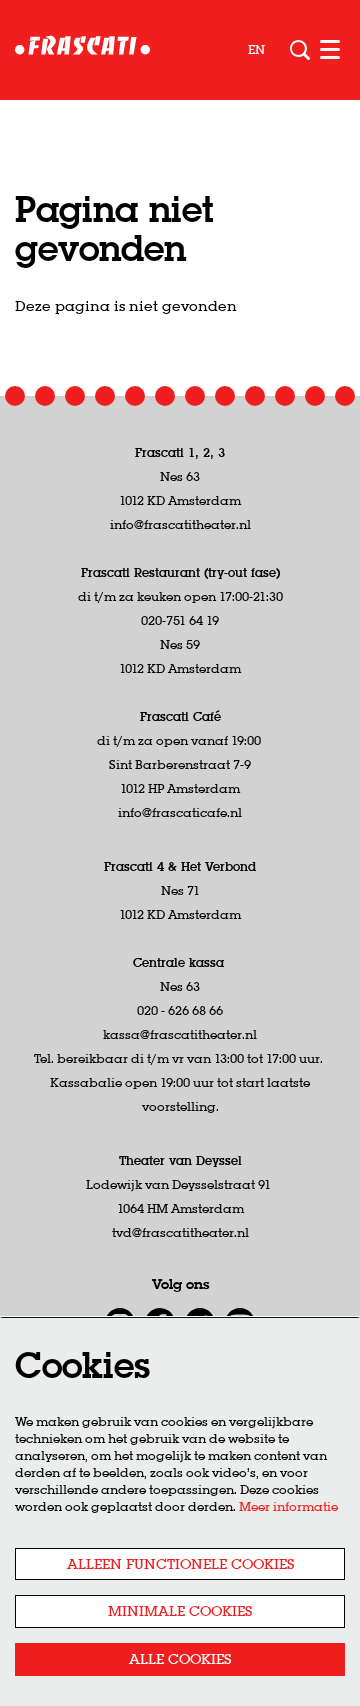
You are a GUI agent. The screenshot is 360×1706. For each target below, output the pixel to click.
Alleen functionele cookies (180, 1564)
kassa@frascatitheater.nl (180, 1034)
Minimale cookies (180, 1611)
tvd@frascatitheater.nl (180, 1232)
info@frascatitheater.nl (180, 524)
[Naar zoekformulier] (300, 50)
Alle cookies (180, 1659)
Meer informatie (288, 1506)
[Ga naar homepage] (82, 50)
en (256, 50)
